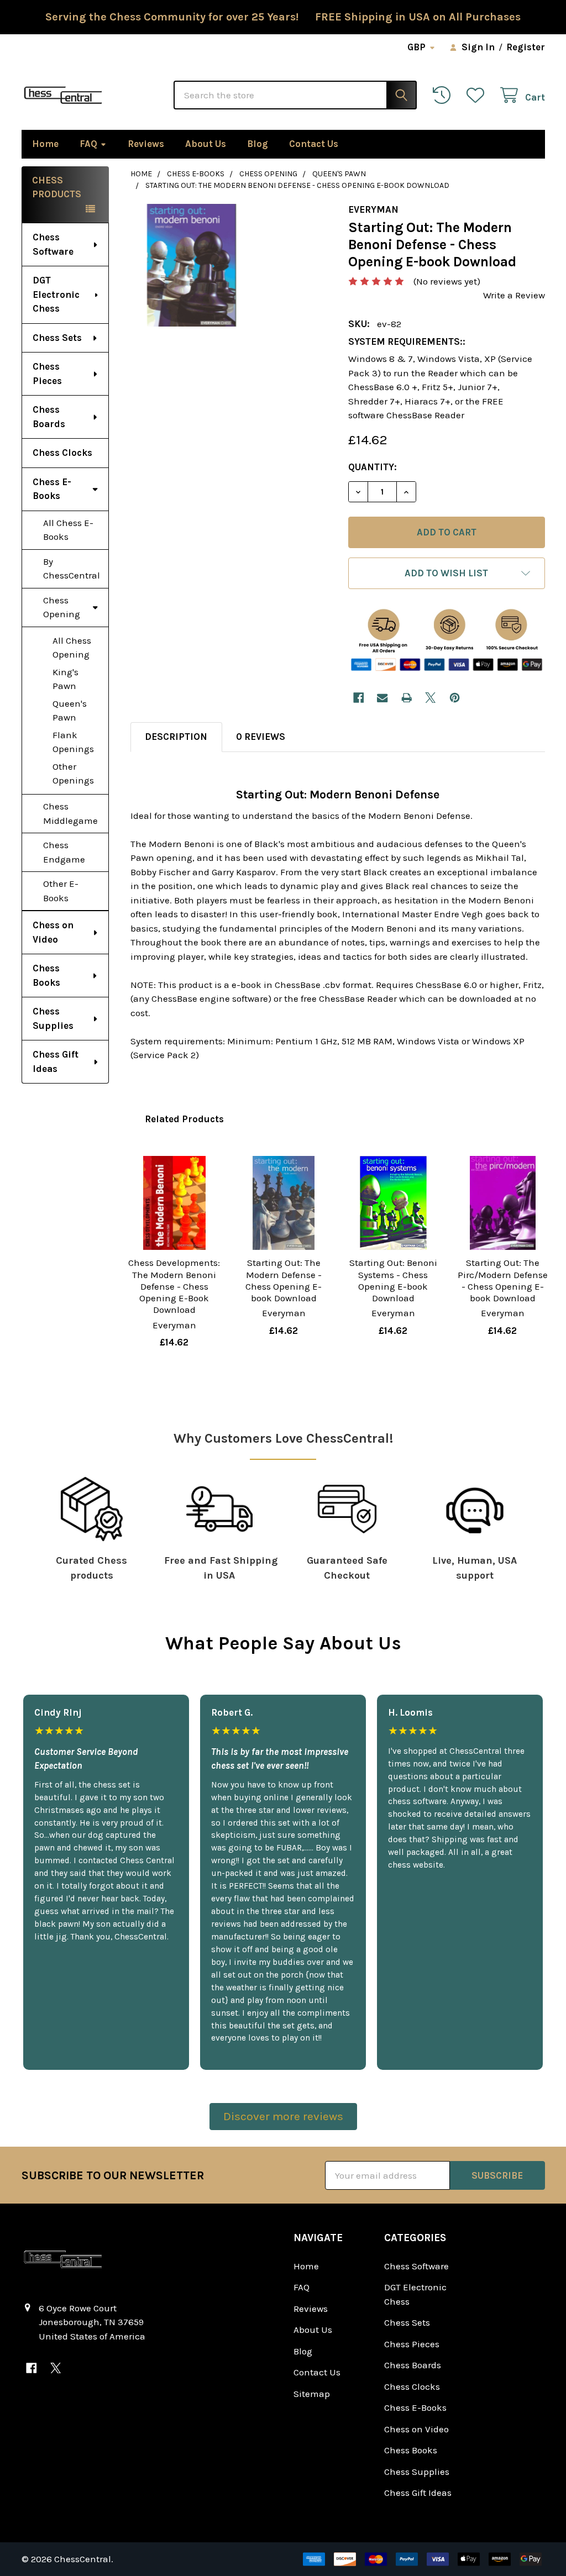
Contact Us (314, 144)
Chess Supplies (53, 1018)
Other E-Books (61, 891)
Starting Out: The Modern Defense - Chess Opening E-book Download (284, 1280)
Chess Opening (62, 607)
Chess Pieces (47, 374)
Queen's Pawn (70, 711)
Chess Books (46, 975)
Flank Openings (73, 742)
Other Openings (73, 774)
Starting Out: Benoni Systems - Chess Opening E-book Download (393, 1280)
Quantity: (373, 467)
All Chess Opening (72, 648)
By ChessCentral (72, 569)
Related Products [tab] (184, 1119)
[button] (447, 573)
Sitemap (312, 2394)
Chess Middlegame (70, 813)
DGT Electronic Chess (56, 294)
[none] (192, 265)
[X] (430, 698)
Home (45, 144)
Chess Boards (49, 417)
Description (176, 737)
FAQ (88, 144)
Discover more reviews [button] (283, 2116)
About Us (206, 144)
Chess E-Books (52, 489)
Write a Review (514, 295)
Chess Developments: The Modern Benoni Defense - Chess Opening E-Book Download (174, 1286)
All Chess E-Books (68, 530)
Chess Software (53, 244)
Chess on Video (53, 932)
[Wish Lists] (478, 95)
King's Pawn (65, 679)
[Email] (382, 698)
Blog (258, 144)
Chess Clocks (62, 453)
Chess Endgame (64, 852)
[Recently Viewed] (444, 95)
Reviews (146, 144)
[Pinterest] (455, 698)
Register (526, 47)
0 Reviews (261, 737)
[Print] (407, 698)
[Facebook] (358, 698)
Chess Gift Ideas (56, 1061)
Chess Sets (57, 338)
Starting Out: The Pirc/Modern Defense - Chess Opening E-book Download (503, 1280)
